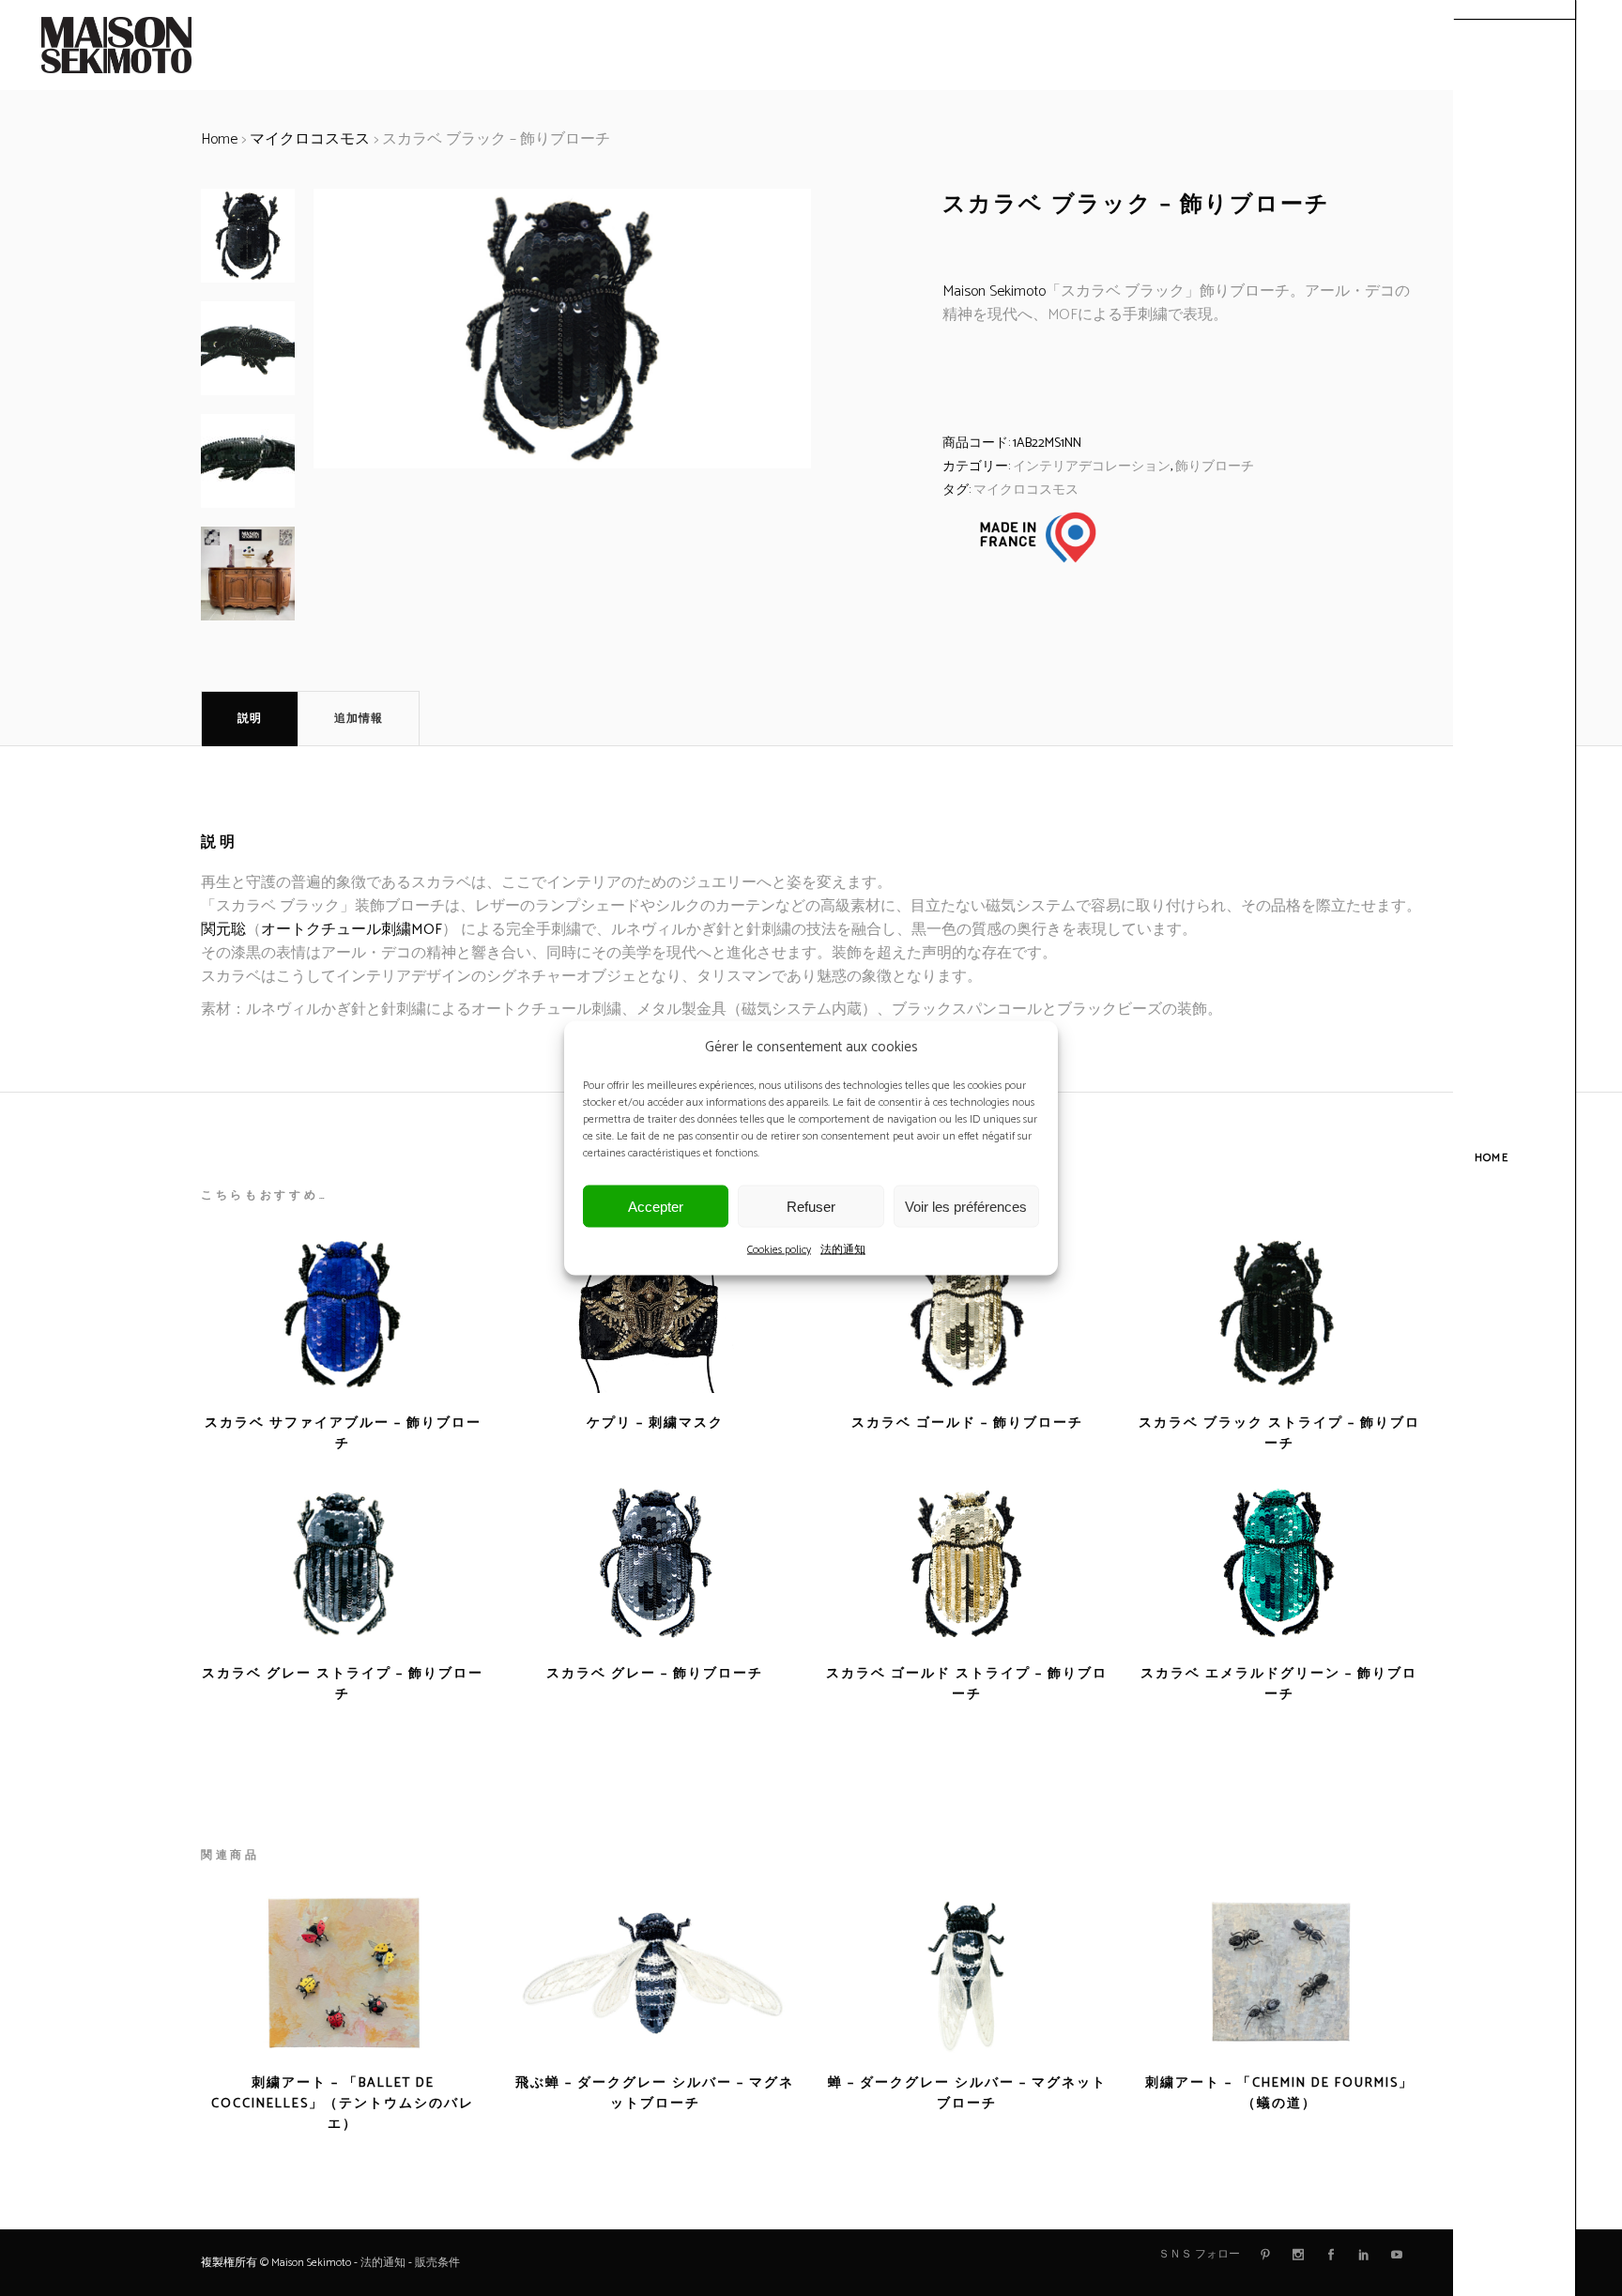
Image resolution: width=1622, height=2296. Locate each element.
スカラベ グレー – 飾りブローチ (655, 1674)
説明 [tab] (250, 719)
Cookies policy (779, 1250)
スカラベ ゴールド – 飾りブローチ (967, 1424)
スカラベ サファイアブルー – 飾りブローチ (343, 1434)
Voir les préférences (966, 1206)
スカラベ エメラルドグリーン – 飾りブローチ (1279, 1684)
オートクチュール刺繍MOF (352, 930)
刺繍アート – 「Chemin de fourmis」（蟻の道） (1279, 2094)
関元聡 (223, 930)
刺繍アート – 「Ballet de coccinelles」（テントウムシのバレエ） (343, 2104)
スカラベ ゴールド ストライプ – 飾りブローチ (967, 1684)
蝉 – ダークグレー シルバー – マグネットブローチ (967, 2094)
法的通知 (843, 1250)
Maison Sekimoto (994, 291)
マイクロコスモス (310, 139)
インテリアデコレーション (1092, 467)
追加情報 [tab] (359, 719)
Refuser (811, 1206)
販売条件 (437, 2263)
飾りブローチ (1215, 467)
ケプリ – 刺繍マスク (655, 1424)
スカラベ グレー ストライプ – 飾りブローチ (343, 1684)
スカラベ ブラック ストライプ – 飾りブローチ (1279, 1434)
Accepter (656, 1206)
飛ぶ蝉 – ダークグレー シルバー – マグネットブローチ (655, 2094)
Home (219, 139)
